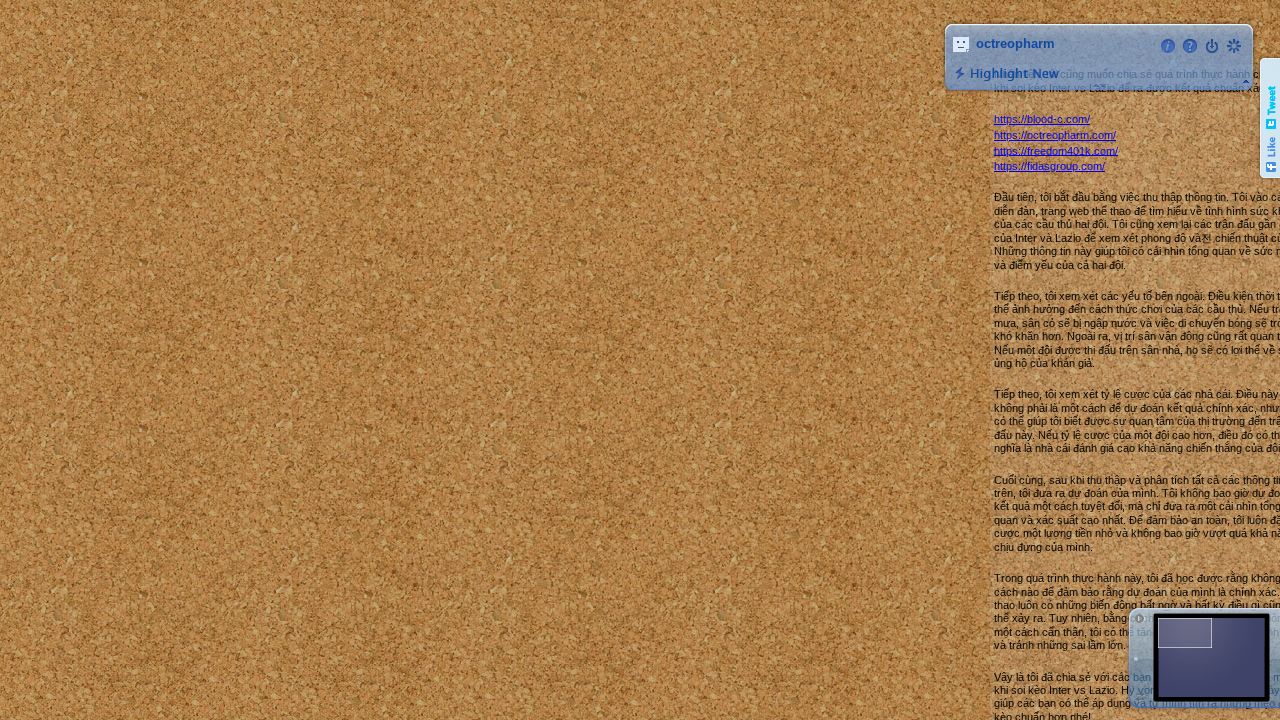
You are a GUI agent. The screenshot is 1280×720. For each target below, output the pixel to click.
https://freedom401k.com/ (1056, 150)
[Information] (1168, 46)
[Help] (1190, 46)
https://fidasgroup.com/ (1049, 166)
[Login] (1212, 46)
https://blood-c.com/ (1042, 119)
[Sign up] (1234, 46)
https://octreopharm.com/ (1055, 135)
